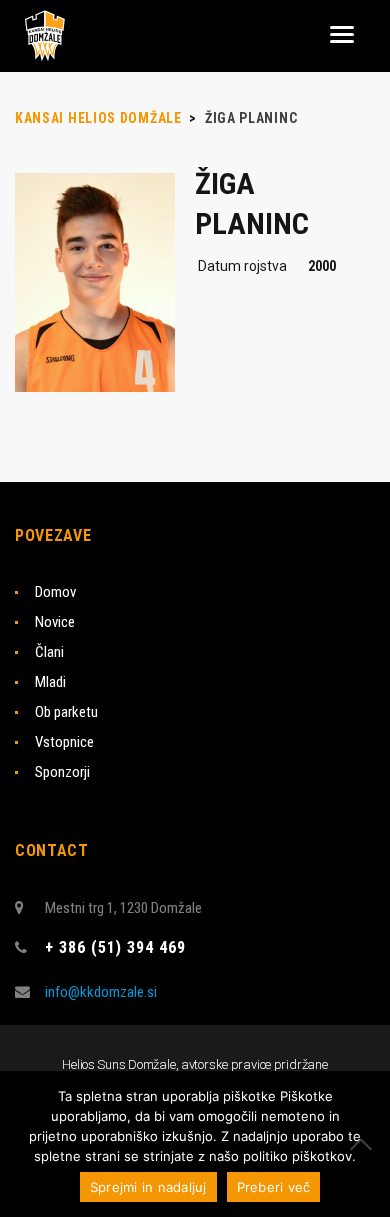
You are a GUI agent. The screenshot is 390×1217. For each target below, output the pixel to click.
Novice (55, 622)
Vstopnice (64, 742)
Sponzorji (62, 772)
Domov (55, 592)
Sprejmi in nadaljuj (148, 1187)
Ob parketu (66, 712)
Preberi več (274, 1187)
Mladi (50, 682)
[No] (365, 1144)
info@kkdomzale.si (101, 992)
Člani (49, 652)
